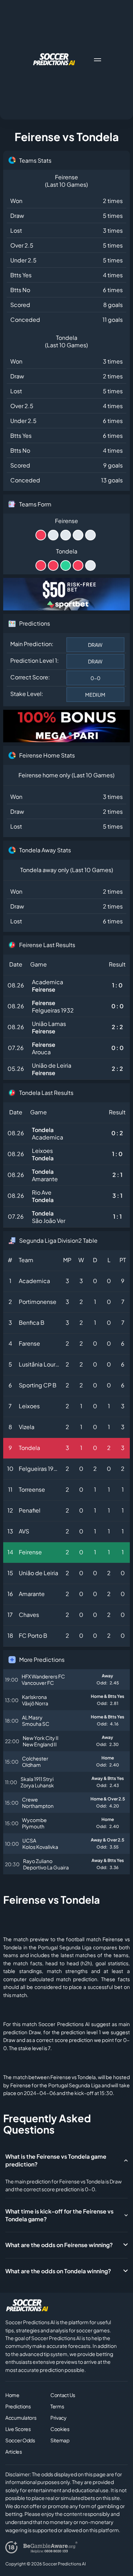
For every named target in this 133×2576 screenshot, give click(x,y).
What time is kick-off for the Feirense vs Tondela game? (59, 2215)
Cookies (60, 2429)
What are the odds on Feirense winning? (59, 2245)
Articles (14, 2452)
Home (12, 2395)
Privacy (59, 2418)
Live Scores (18, 2429)
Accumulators (21, 2418)
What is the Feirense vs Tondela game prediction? (56, 2160)
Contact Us (63, 2395)
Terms (57, 2406)
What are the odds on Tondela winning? (58, 2271)
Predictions (18, 2406)
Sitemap (60, 2440)
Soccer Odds (20, 2440)
